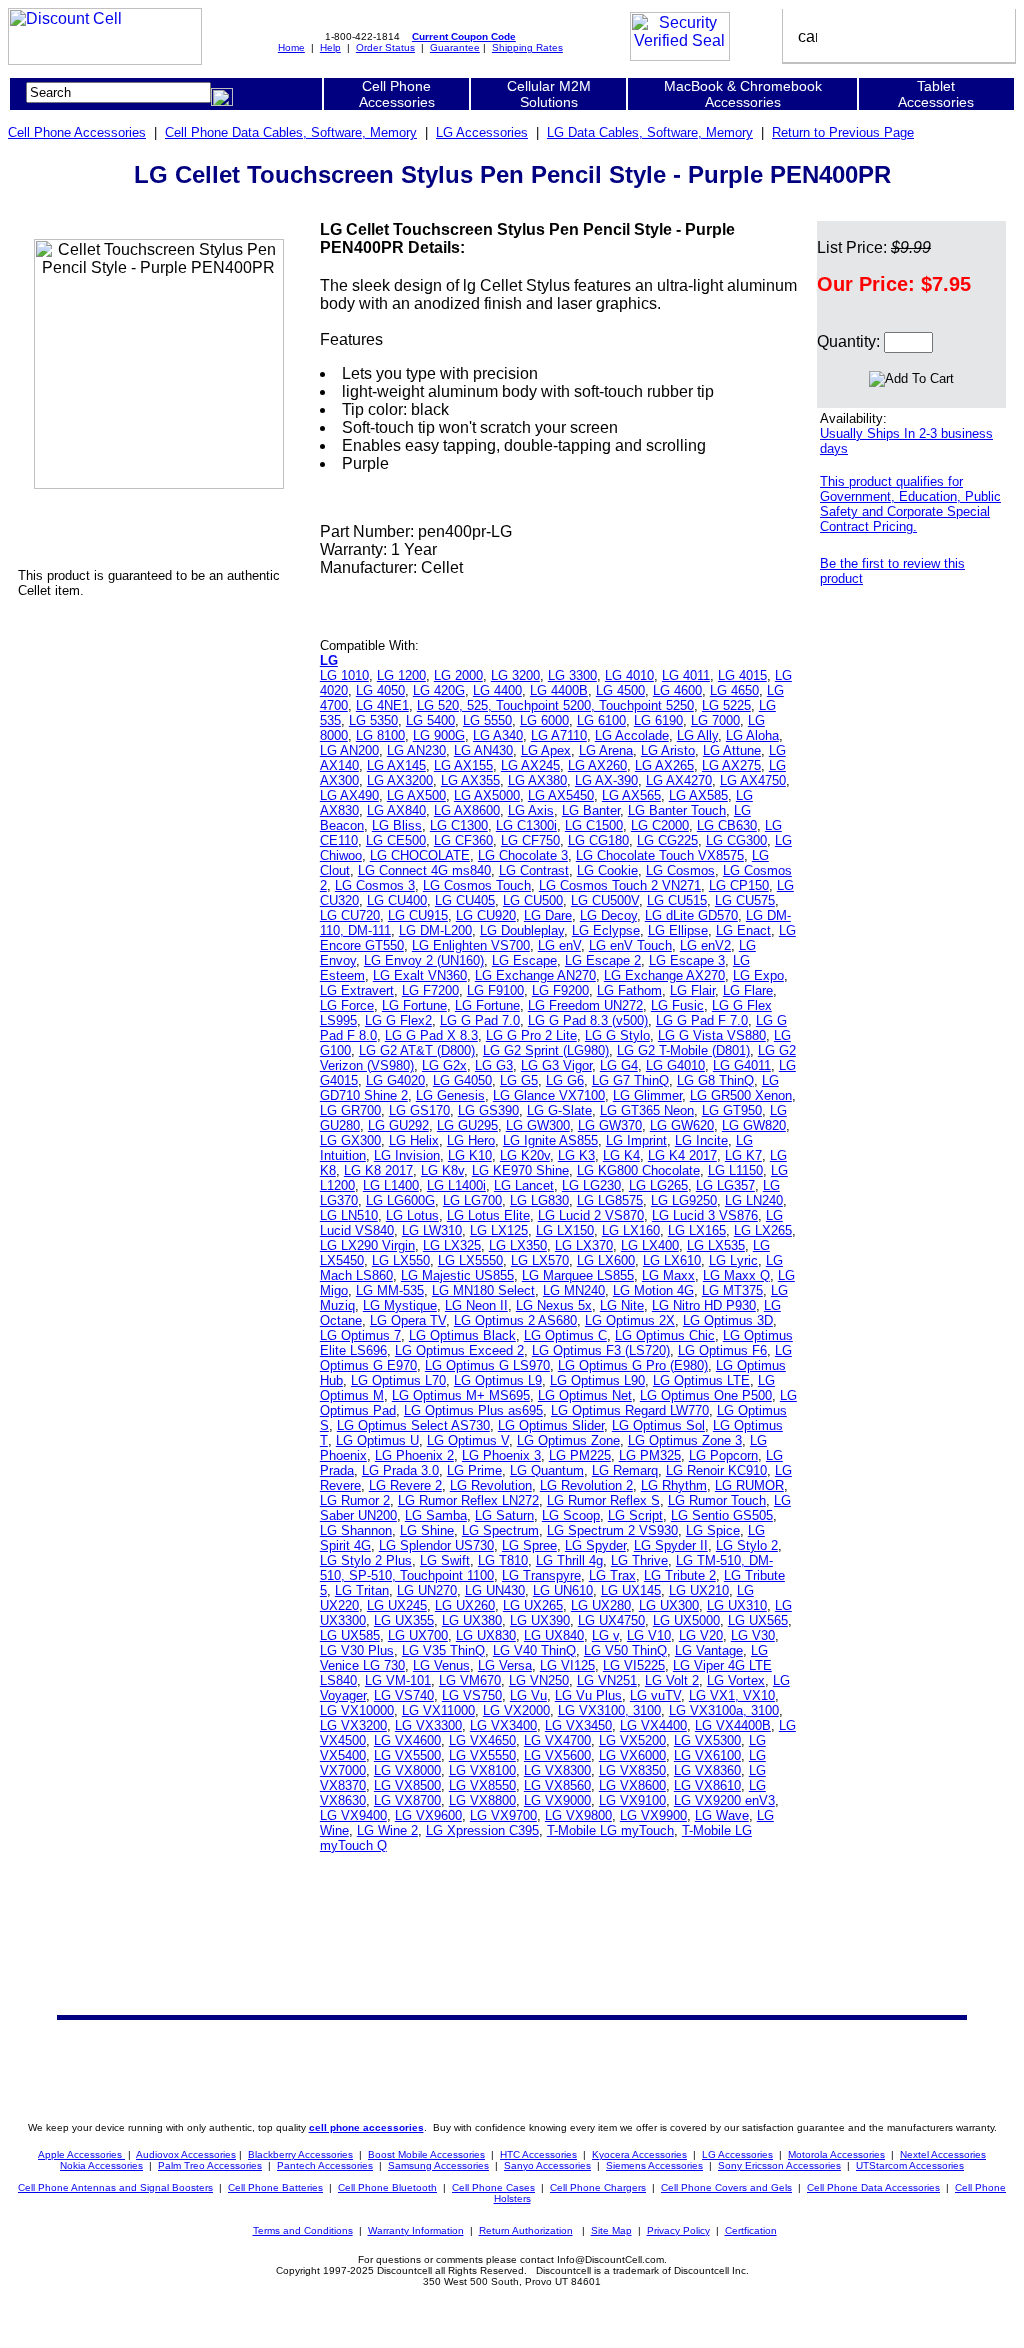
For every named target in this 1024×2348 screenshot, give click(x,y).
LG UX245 (397, 1605)
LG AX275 (731, 765)
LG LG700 (472, 1200)
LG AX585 (698, 795)
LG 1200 (401, 675)
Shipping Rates (527, 47)
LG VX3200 (353, 1725)
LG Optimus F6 (722, 1350)
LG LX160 (631, 1230)
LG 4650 (734, 690)
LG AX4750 (753, 780)
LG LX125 (499, 1230)
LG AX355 (470, 780)
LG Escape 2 (603, 960)
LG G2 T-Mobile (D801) (683, 1050)
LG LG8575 (610, 1200)
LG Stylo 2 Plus (366, 1560)
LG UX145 (631, 1590)
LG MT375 (732, 1290)
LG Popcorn (723, 1455)
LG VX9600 (428, 1815)
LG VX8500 (407, 1785)
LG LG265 (658, 1185)
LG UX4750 (611, 1620)
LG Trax (612, 1575)
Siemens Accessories (654, 2165)
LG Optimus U (377, 1440)
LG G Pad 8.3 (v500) (588, 1020)
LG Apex (546, 750)
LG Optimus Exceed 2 (459, 1350)
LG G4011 (742, 1065)
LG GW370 (610, 1125)
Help (330, 47)
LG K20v (525, 1155)
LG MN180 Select (483, 1290)
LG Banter (591, 810)
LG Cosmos (680, 870)
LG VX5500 (407, 1755)
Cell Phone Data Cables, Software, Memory (291, 132)
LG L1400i (456, 1185)
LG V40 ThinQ (534, 1650)
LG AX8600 (467, 810)
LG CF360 (463, 840)
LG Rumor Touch (717, 1500)
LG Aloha (752, 735)
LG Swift (445, 1560)
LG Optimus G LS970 (487, 1365)
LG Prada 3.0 (400, 1470)
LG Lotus (412, 1215)
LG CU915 (418, 915)
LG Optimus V (468, 1440)
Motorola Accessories (836, 2154)
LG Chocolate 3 (523, 855)
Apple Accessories (81, 2154)
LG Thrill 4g (569, 1560)
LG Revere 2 (405, 1485)
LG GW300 (538, 1125)
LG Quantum (547, 1470)
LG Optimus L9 (498, 1380)
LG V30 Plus (357, 1650)
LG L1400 (391, 1185)
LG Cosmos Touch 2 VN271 (620, 885)
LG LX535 (716, 1245)
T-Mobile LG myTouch (610, 1830)
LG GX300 (350, 1140)
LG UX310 (737, 1605)
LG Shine (427, 1530)
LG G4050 (462, 1080)
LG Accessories (482, 132)
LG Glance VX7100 (549, 1095)
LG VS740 (404, 1695)
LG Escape (524, 960)
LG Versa (505, 1665)
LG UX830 (486, 1635)
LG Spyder (595, 1545)
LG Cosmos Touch (477, 885)
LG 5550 (487, 720)
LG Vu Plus (588, 1695)
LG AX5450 (561, 795)
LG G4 (619, 1065)
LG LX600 (606, 1260)
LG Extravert (357, 990)
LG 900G (439, 735)
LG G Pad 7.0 (480, 1020)
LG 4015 (742, 675)
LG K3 (576, 1155)
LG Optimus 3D (728, 1320)
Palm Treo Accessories (210, 2165)
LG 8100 (380, 735)
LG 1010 (344, 675)
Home (291, 47)
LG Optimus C (565, 1335)
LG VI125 (567, 1665)
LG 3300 (572, 675)
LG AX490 (349, 795)
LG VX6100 (707, 1755)
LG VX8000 (407, 1770)
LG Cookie (607, 870)
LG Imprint (636, 1140)
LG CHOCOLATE (420, 855)
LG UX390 (540, 1620)
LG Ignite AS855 (550, 1140)
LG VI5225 (634, 1665)
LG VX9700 (503, 1815)
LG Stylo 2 (747, 1545)
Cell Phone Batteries (275, 2187)
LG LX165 (697, 1230)
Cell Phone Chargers (598, 2187)
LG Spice (713, 1530)
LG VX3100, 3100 (609, 1710)
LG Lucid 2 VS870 (591, 1215)
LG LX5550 (470, 1260)
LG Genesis (450, 1095)
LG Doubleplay (522, 930)
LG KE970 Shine (520, 1170)
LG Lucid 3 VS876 (705, 1215)
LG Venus (441, 1665)
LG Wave (722, 1815)
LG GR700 (350, 1110)
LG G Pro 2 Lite (531, 1035)
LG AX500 (416, 795)
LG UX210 (699, 1590)
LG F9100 (495, 990)
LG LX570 (540, 1260)
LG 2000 (458, 675)
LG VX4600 (407, 1740)
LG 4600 (677, 690)
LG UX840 (554, 1635)
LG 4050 (380, 690)
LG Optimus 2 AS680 (515, 1320)
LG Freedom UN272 (585, 1005)
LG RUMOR (749, 1485)
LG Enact (743, 930)
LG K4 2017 (682, 1155)
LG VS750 (472, 1695)
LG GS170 (419, 1110)
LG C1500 (594, 825)
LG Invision (407, 1155)
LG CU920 (486, 915)
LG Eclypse (606, 930)
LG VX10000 (357, 1710)
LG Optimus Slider (551, 1425)
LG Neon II (476, 1305)
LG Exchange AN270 (535, 975)
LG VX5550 (482, 1755)
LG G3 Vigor (556, 1065)
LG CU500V (605, 900)
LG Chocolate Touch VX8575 (660, 855)
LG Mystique (400, 1305)
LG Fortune (414, 1005)
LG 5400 (430, 720)
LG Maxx (668, 1275)
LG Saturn (504, 1515)
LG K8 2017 (378, 1170)
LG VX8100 (482, 1770)
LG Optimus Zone (568, 1440)
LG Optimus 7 (360, 1335)
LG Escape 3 (687, 960)
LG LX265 (763, 1230)
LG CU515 (677, 900)
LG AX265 (664, 765)
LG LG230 (591, 1185)
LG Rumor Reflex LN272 (468, 1500)
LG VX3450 (578, 1725)
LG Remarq (625, 1470)
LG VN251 (607, 1680)
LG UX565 (758, 1620)
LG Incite (701, 1140)
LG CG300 (736, 840)
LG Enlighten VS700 (471, 945)
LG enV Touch (630, 945)
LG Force (347, 1005)
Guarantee (455, 47)
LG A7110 (559, 735)
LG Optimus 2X (630, 1320)
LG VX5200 (632, 1740)
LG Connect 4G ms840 (424, 870)
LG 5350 (373, 720)
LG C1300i (526, 825)
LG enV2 (705, 945)
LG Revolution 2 (586, 1485)
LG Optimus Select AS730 (413, 1425)
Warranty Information (416, 2230)
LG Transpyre (541, 1575)
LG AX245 (530, 765)
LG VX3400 (503, 1725)
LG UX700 (418, 1635)
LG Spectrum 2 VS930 (612, 1530)
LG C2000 (660, 825)
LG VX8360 (707, 1770)
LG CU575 (745, 900)
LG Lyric (733, 1260)
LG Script (635, 1515)
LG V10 (649, 1635)
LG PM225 (580, 1455)
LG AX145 (396, 765)
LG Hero (471, 1140)
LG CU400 (397, 900)
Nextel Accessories (943, 2154)
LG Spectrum (500, 1530)
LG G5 (519, 1080)
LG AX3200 (400, 780)
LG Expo (758, 975)
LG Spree (529, 1545)
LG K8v (442, 1170)
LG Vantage (709, 1650)
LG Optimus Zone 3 (685, 1440)
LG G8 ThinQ (715, 1080)
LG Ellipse (678, 930)
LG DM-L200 (435, 930)
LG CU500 (533, 900)
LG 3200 (515, 675)
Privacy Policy (678, 2230)
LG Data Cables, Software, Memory (650, 132)
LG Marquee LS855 (578, 1275)
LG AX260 (597, 765)
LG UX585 (350, 1635)
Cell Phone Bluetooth (387, 2187)
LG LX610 (672, 1260)
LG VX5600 (557, 1755)
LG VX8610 (707, 1785)
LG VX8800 (482, 1800)
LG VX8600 (632, 1785)
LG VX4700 (557, 1740)
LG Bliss (397, 825)
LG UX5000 (686, 1620)
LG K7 (743, 1155)
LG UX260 (465, 1605)
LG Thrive (639, 1560)
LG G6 (565, 1080)
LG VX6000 (632, 1755)
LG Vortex (736, 1680)
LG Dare (548, 915)
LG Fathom (629, 990)
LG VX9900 (653, 1815)
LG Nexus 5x (554, 1305)
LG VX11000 (438, 1710)
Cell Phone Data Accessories (873, 2187)
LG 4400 (497, 690)
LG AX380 (537, 780)
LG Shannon (356, 1530)
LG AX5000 (487, 795)
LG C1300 (459, 825)
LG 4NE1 (382, 705)
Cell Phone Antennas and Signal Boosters (115, 2187)
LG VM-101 (398, 1680)
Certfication (751, 2230)
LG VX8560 (557, 1785)
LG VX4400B (733, 1725)
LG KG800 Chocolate (638, 1170)
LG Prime (474, 1470)
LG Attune (732, 750)
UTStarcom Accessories (910, 2165)
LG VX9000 (557, 1800)
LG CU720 (350, 915)
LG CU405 (465, 900)
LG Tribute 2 (680, 1575)
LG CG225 (667, 840)
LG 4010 (629, 675)
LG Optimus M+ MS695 (461, 1395)
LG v (605, 1635)
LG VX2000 (516, 1710)
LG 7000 (715, 720)
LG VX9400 (353, 1815)
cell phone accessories (366, 2127)
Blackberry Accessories (300, 2154)
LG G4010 (675, 1065)
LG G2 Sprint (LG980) (546, 1050)
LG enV (559, 945)
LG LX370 (584, 1245)
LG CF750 (530, 840)
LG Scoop (571, 1515)
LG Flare (748, 990)
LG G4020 (395, 1080)
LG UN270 (427, 1590)
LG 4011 (686, 675)
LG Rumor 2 (355, 1500)
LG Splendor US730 (436, 1545)
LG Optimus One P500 (706, 1395)
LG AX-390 (606, 780)
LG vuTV (655, 1695)
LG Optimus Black (462, 1335)
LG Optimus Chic (665, 1335)
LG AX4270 (679, 780)
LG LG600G (400, 1200)
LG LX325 (452, 1245)
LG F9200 (560, 990)
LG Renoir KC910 (716, 1470)
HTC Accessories (538, 2154)
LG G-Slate (559, 1110)
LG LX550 (401, 1260)
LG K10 (470, 1155)
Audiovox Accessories (186, 2154)
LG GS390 (488, 1110)
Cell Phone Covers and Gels (726, 2187)
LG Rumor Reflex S (603, 1500)
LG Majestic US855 (457, 1275)
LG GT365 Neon (647, 1110)
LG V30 (753, 1635)
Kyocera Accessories (639, 2154)
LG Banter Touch (677, 810)
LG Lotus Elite (488, 1215)
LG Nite (622, 1305)
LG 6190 (658, 720)
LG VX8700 (407, 1800)
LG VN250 (539, 1680)
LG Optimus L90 (597, 1380)
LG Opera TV (408, 1320)
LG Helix (414, 1140)
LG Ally (697, 735)
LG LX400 (650, 1245)
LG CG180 (598, 840)
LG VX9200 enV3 (724, 1800)
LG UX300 (669, 1605)
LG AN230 (416, 750)
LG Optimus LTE (701, 1380)
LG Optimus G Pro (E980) (633, 1365)
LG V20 (701, 1635)
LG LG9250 (684, 1200)
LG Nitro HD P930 (704, 1305)
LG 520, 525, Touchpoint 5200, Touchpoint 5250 (555, 705)
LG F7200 (430, 990)
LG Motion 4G (653, 1290)
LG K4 (621, 1155)
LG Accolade (632, 735)
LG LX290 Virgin (367, 1245)
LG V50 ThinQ (625, 1650)
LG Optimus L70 (398, 1380)
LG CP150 (739, 885)
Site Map (611, 2230)
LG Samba (436, 1515)
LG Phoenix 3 (501, 1455)
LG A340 (498, 735)
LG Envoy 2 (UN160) (424, 960)
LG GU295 (467, 1125)
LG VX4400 (653, 1725)
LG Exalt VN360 (420, 975)
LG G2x (444, 1065)
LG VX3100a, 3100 (724, 1710)
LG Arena (606, 750)
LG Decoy (608, 915)
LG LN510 (349, 1215)
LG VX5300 (707, 1740)
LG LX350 (518, 1245)
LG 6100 (601, 720)
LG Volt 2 (672, 1680)
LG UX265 (533, 1605)
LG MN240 (574, 1290)
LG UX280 (601, 1605)
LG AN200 (349, 750)
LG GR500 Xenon (741, 1095)
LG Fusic (677, 1005)
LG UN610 (563, 1590)
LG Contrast (534, 870)
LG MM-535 (390, 1290)
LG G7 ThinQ (630, 1080)
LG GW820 (754, 1125)
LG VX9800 (578, 1815)
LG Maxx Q (736, 1275)
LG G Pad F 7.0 (702, 1020)
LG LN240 (754, 1200)
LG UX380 (472, 1620)
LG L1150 (735, 1170)
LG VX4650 (482, 1740)
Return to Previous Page (843, 132)
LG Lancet (524, 1185)
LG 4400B (559, 690)
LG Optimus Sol (658, 1425)
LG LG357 (725, 1185)
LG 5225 (726, 705)
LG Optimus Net (585, 1395)
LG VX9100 (632, 1800)
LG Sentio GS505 (722, 1515)
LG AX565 (631, 795)
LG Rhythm (674, 1485)
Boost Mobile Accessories (426, 2154)
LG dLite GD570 (691, 915)
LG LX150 (565, 1230)
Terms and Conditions (303, 2230)
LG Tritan (362, 1590)
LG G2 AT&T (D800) (417, 1050)
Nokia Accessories (101, 2165)
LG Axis (531, 810)
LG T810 (503, 1560)
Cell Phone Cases (493, 2187)
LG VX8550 (482, 1785)
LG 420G (439, 690)
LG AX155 (463, 765)
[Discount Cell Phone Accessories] (105, 59)
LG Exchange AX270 (664, 975)
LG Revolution (491, 1485)
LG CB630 (727, 825)
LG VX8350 (632, 1770)
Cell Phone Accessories (77, 132)
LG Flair (692, 990)
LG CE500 (396, 840)
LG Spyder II (671, 1545)
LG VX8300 (557, 1770)
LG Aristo (668, 750)
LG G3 (494, 1065)
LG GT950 (732, 1110)
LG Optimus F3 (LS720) (601, 1350)
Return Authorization (526, 2230)
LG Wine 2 (387, 1830)
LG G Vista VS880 (712, 1035)
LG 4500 (620, 690)
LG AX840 (396, 810)
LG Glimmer (647, 1095)
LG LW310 (432, 1230)
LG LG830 (539, 1200)
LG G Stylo (617, 1035)
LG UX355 (404, 1620)
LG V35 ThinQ (443, 1650)
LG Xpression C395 (482, 1830)
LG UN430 (495, 1590)
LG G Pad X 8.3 (431, 1035)
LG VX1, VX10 (732, 1695)
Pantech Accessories (325, 2165)
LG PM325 (650, 1455)
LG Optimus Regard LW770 (630, 1410)
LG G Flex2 (398, 1020)
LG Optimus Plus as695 (473, 1410)
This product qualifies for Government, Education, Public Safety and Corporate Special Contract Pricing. (910, 504)
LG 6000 (544, 720)
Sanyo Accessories (547, 2165)
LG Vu (528, 1695)
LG (329, 660)
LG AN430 (483, 750)
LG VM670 (470, 1680)
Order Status (385, 47)
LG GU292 (398, 1125)
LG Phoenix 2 (414, 1455)
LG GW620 (682, 1125)
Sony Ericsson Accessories (779, 2165)
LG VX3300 (428, 1725)
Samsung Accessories (438, 2165)
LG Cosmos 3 (375, 885)
